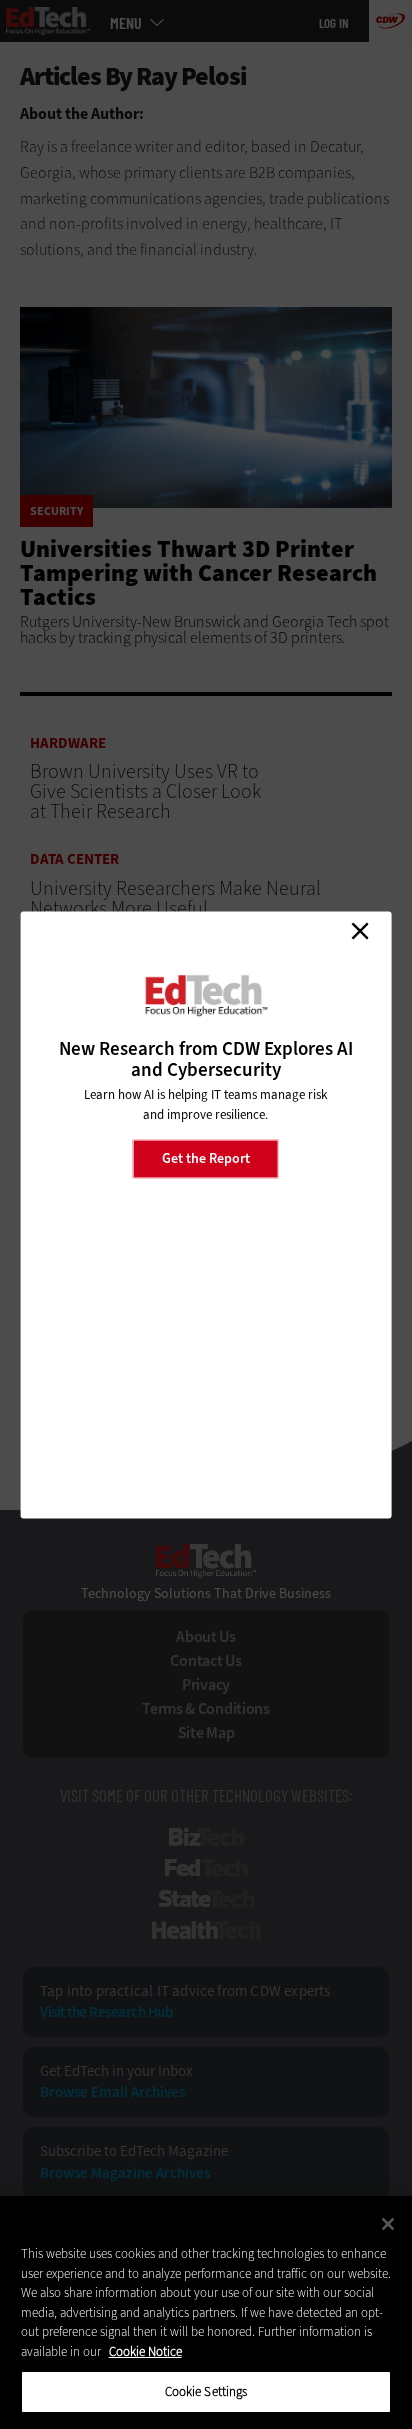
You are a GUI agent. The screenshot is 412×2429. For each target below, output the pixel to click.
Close (360, 931)
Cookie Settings (206, 2391)
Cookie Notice (145, 2351)
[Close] (388, 2224)
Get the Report (206, 1158)
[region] (206, 2312)
